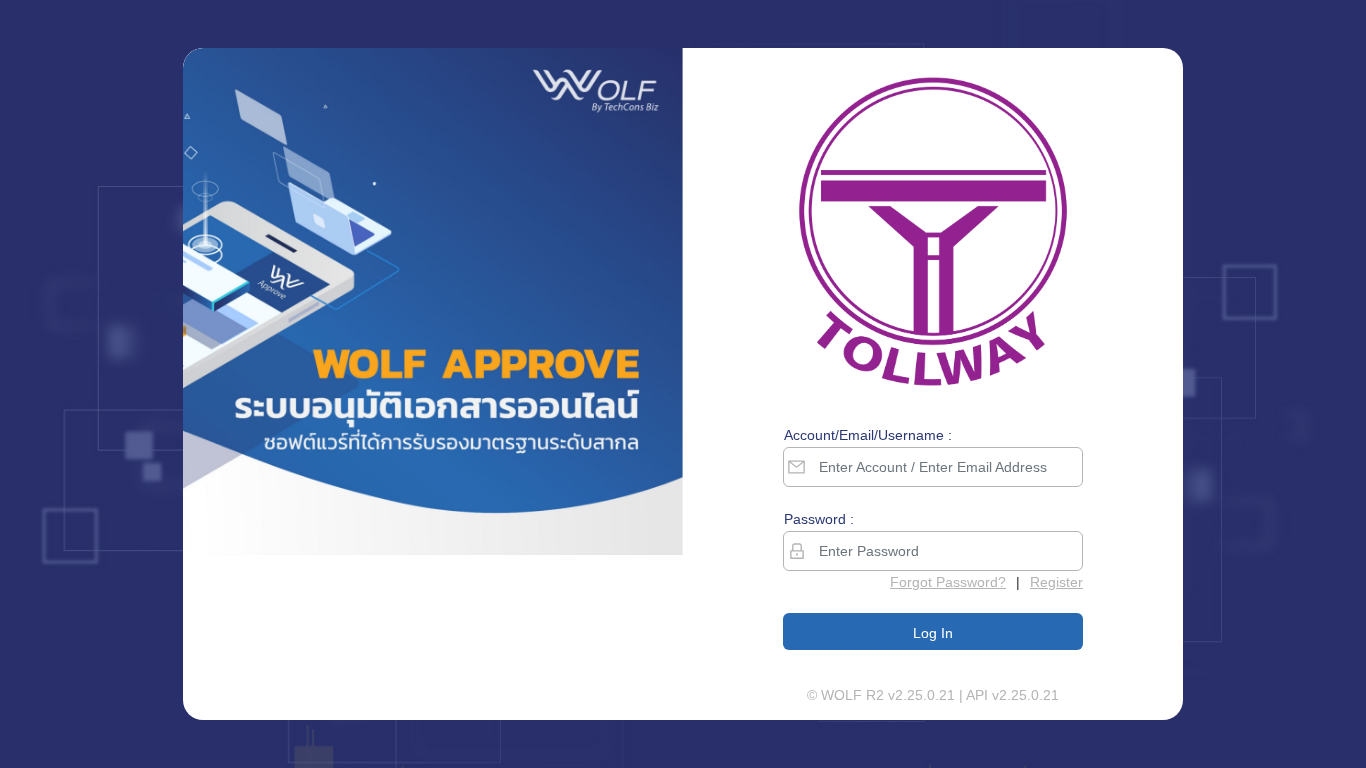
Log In (933, 633)
